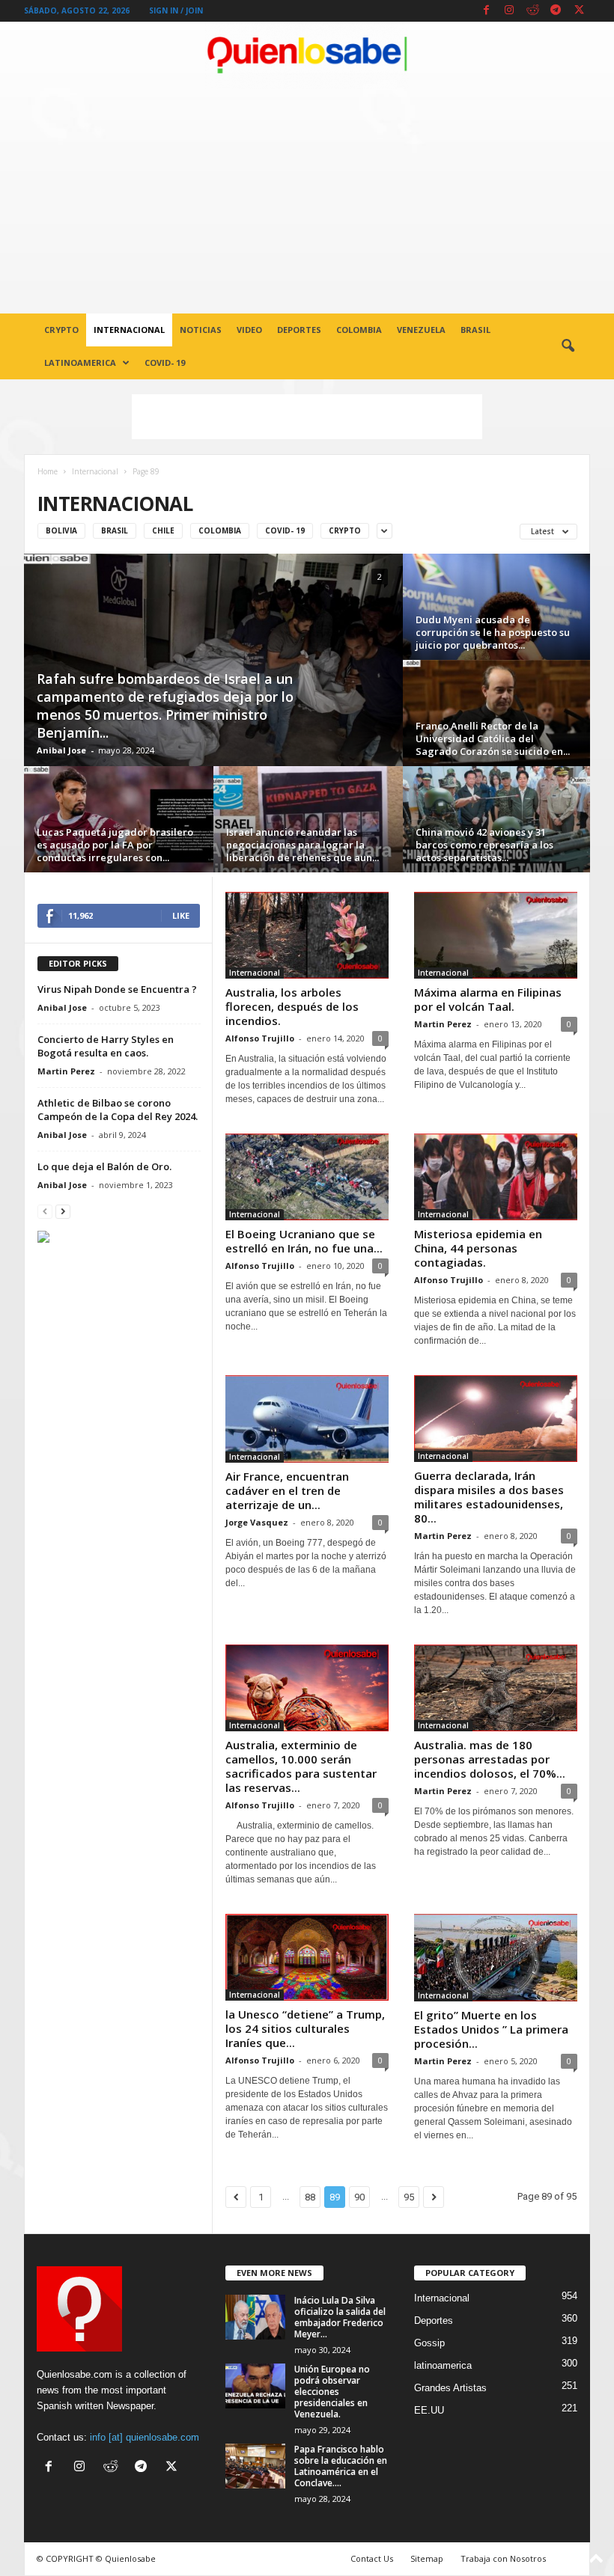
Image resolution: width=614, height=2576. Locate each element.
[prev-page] (45, 1211)
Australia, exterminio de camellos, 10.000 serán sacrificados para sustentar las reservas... (301, 1766)
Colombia (359, 330)
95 (409, 2197)
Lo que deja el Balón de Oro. (104, 1166)
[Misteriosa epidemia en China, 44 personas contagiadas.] (496, 1177)
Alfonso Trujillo (260, 1038)
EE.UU (429, 2410)
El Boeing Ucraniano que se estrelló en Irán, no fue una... (304, 1241)
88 (310, 2197)
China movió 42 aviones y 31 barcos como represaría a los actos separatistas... (484, 845)
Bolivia (61, 530)
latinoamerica (80, 362)
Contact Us (372, 2558)
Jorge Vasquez (257, 1522)
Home (48, 471)
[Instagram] (509, 11)
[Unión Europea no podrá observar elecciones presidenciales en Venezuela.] (255, 2386)
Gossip (429, 2343)
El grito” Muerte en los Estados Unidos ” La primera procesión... (491, 2029)
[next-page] (63, 1211)
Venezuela (421, 330)
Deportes (299, 330)
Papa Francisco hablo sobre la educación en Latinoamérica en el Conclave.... (341, 2466)
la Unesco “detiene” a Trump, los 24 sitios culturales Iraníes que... (305, 2028)
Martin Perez (443, 1024)
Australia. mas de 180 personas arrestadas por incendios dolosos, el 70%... (490, 1759)
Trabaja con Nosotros (503, 2558)
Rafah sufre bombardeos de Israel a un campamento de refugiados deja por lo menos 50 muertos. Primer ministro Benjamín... (165, 706)
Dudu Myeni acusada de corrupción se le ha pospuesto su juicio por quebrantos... (493, 632)
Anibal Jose (61, 750)
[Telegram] (556, 11)
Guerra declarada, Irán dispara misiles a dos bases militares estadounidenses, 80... (489, 1497)
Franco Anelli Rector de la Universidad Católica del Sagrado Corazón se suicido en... (493, 738)
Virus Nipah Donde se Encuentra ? (117, 989)
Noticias (201, 330)
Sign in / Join (176, 10)
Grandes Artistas (450, 2388)
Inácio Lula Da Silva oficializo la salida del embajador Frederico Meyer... (340, 2317)
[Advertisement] (307, 201)
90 (359, 2197)
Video (249, 330)
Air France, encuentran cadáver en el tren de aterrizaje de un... (287, 1490)
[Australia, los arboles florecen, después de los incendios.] (307, 935)
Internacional (129, 330)
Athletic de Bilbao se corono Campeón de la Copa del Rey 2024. (118, 1110)
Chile (163, 530)
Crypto (61, 330)
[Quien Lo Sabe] (307, 55)
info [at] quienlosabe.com (145, 2437)
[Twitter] (579, 11)
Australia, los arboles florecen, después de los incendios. (292, 1006)
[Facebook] (486, 11)
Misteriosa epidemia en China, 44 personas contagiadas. (478, 1248)
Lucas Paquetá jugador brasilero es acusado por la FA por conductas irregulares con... (115, 845)
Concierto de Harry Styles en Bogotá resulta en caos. (106, 1046)
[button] (568, 346)
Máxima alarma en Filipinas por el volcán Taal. (488, 999)
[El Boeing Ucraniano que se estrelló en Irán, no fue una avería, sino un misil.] (307, 1177)
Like (181, 915)
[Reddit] (532, 11)
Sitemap (427, 2558)
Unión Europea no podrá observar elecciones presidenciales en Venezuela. (332, 2392)
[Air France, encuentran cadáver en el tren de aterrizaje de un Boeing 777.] (307, 1419)
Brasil (475, 330)
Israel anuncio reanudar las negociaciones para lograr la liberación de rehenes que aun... (303, 845)
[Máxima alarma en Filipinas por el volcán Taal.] (496, 935)
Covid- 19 (165, 362)
